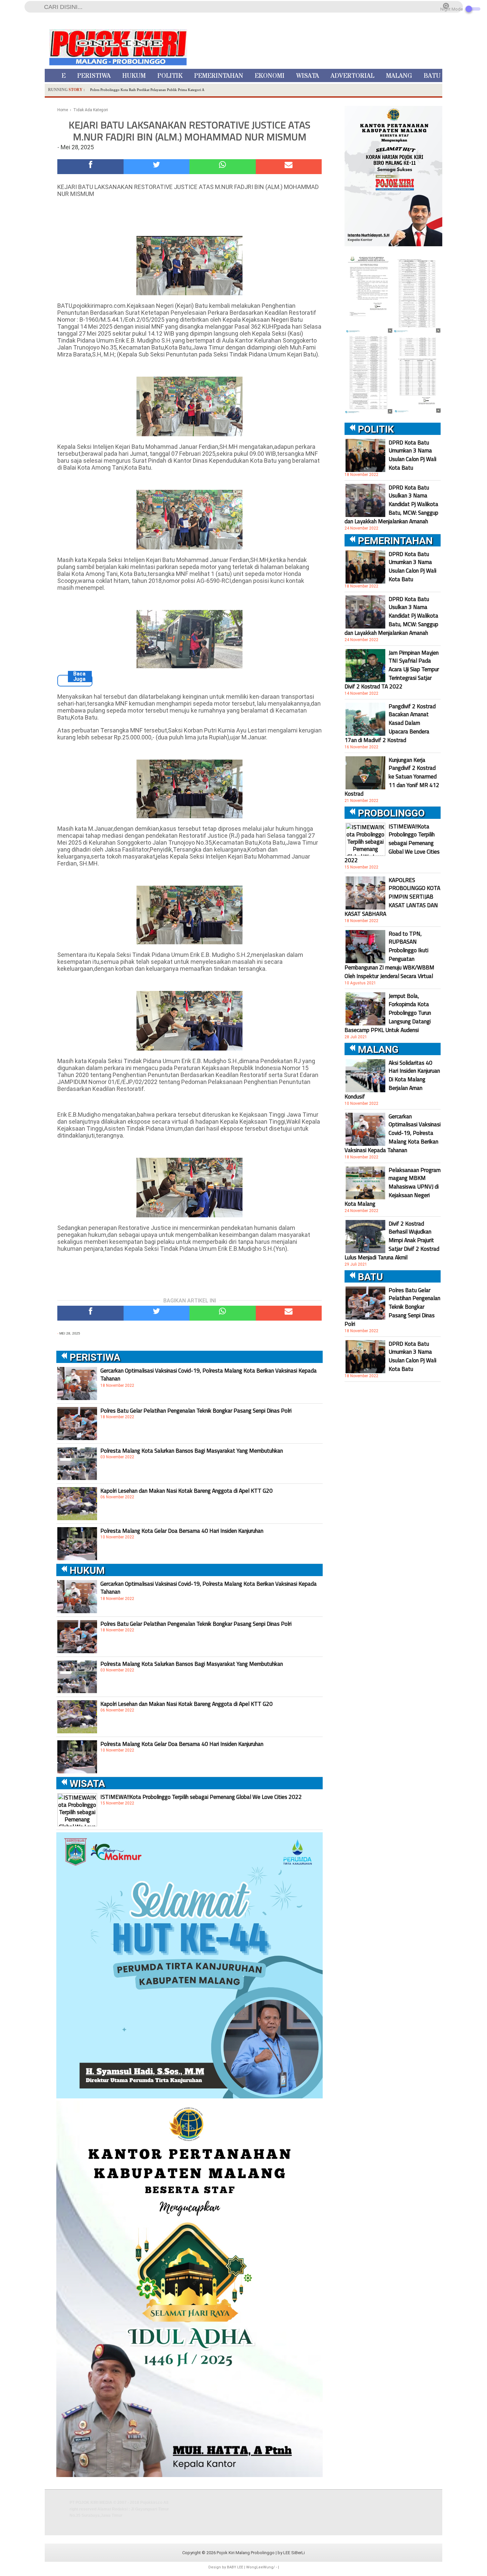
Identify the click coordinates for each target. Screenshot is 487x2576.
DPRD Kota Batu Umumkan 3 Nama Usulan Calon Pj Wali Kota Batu (412, 455)
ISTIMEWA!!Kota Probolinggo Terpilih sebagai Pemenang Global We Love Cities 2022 (201, 1797)
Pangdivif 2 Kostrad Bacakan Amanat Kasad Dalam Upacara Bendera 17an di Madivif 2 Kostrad (390, 723)
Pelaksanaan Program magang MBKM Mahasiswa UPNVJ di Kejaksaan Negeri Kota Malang (393, 1187)
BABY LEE (235, 2567)
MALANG (399, 76)
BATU (432, 76)
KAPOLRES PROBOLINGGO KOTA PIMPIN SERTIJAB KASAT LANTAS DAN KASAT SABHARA (392, 897)
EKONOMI (270, 76)
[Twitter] (157, 167)
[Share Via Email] (289, 167)
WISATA (308, 76)
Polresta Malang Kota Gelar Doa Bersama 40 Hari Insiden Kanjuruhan (182, 1531)
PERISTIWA (94, 76)
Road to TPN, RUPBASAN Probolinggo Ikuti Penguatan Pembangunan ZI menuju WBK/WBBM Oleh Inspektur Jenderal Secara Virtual (389, 955)
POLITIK (170, 76)
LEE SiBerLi (294, 2553)
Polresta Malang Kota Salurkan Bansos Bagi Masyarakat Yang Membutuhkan (192, 1451)
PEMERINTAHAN (219, 76)
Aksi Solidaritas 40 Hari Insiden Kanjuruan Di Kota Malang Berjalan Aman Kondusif (392, 1080)
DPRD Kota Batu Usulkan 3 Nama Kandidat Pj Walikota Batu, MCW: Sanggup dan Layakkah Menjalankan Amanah (391, 504)
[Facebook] (90, 167)
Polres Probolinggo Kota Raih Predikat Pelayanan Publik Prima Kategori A (147, 90)
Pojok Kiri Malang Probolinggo (246, 2553)
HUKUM (134, 76)
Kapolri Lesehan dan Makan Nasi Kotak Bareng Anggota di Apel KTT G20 (187, 1491)
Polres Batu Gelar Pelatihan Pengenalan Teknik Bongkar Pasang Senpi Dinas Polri (196, 1411)
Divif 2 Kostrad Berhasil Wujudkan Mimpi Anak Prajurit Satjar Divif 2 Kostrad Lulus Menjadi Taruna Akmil (392, 1241)
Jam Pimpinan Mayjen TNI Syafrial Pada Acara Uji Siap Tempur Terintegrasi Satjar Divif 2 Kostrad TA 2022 (392, 670)
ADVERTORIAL (352, 76)
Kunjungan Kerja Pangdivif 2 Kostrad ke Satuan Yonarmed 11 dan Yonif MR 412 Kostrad (392, 777)
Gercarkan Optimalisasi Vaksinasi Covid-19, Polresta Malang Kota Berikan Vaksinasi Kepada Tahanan (209, 1375)
